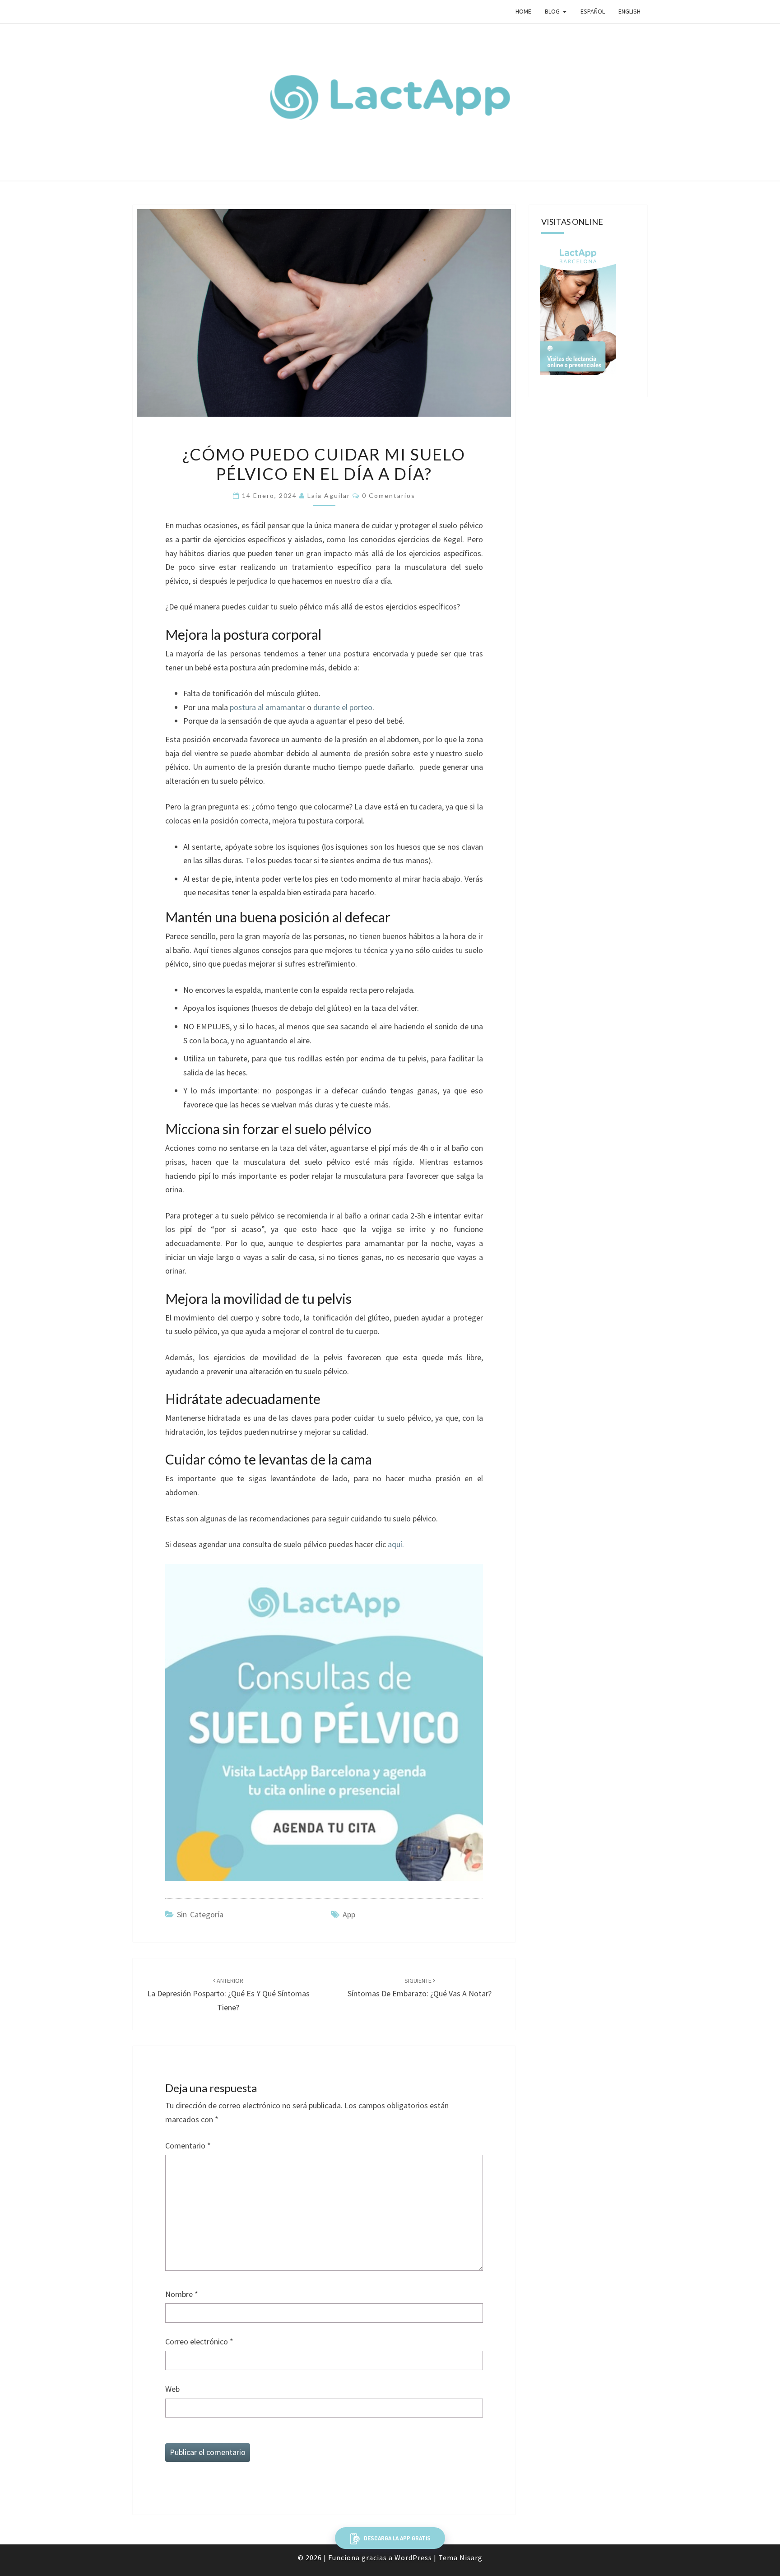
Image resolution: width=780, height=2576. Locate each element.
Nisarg (471, 2557)
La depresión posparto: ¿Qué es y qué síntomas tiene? (228, 1995)
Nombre (182, 2294)
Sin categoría (200, 1914)
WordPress (413, 2557)
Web (172, 2389)
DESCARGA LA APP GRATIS (397, 2538)
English (629, 11)
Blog (552, 11)
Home (523, 11)
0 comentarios (389, 495)
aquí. (396, 1544)
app (349, 1914)
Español (593, 11)
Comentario (188, 2146)
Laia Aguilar (329, 495)
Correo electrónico (199, 2341)
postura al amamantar (267, 707)
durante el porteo (343, 707)
